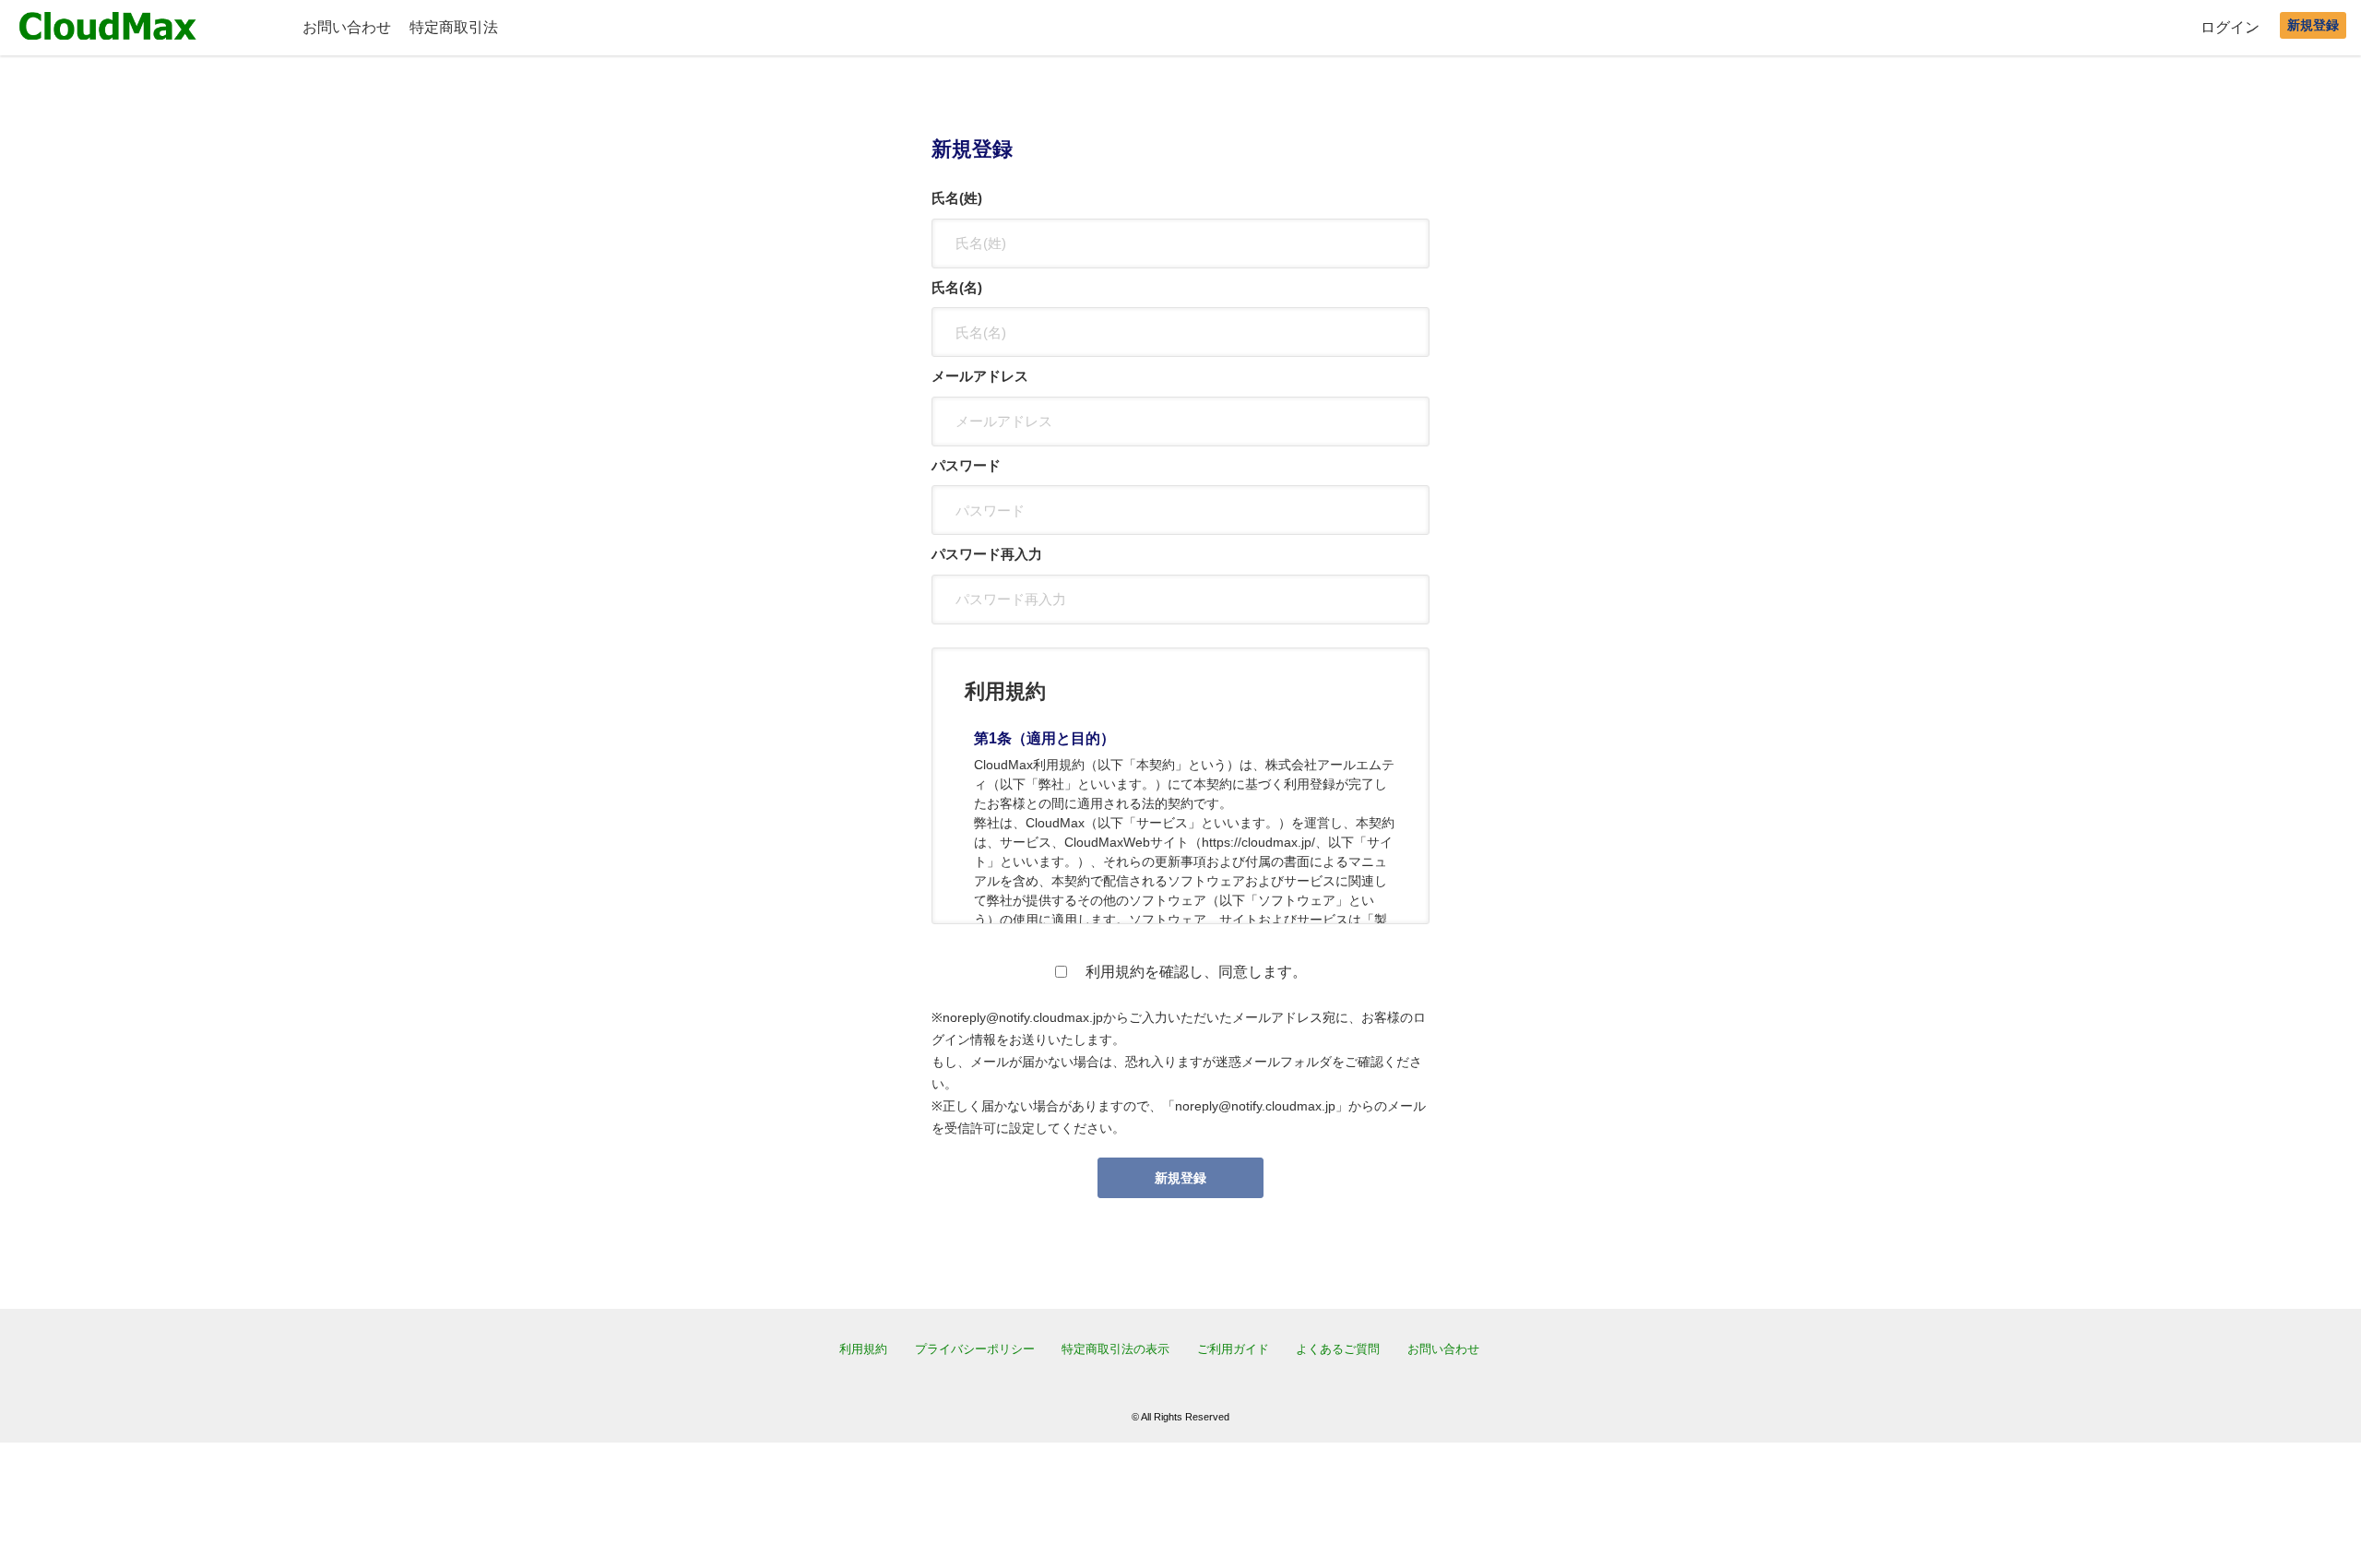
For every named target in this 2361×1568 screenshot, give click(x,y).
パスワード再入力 (987, 554)
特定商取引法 (454, 27)
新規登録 (2313, 25)
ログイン (2230, 27)
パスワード (966, 465)
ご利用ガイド (1233, 1349)
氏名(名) (957, 287)
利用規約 (863, 1349)
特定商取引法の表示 (1115, 1349)
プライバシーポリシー (975, 1349)
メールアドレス (980, 376)
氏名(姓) (957, 198)
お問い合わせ (347, 27)
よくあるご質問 (1338, 1349)
